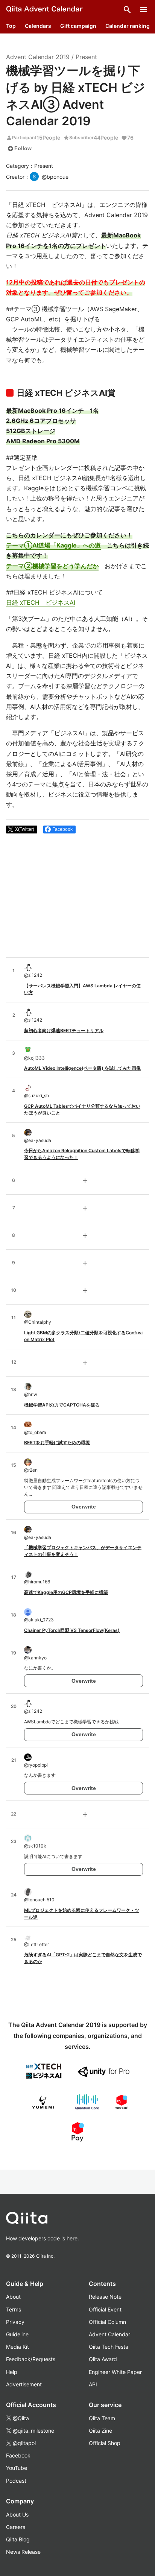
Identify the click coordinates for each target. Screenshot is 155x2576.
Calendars (38, 26)
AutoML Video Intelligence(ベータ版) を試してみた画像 (82, 1068)
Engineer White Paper (115, 2372)
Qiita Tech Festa (109, 2347)
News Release (23, 2552)
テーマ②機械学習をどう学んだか (52, 566)
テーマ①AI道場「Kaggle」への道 (53, 545)
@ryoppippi (36, 1765)
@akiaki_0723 (39, 1620)
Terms (14, 2309)
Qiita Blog (18, 2539)
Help (12, 2372)
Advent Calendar (109, 2334)
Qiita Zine (100, 2431)
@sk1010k (35, 1846)
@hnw (31, 1394)
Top (11, 26)
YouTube (17, 2468)
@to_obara (35, 1432)
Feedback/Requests (31, 2359)
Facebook (18, 2455)
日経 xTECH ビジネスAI (41, 602)
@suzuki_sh (36, 1096)
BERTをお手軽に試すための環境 (57, 1442)
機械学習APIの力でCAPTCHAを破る (62, 1405)
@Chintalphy (38, 1322)
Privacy (15, 2322)
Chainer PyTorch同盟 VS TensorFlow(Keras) (72, 1630)
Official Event (105, 2309)
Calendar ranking (128, 26)
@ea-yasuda (38, 1140)
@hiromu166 (37, 1582)
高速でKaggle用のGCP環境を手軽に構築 (66, 1592)
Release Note (105, 2297)
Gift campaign (78, 26)
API (93, 2384)
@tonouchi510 (39, 1900)
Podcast (16, 2481)
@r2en (31, 1470)
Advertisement (24, 2384)
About (13, 2297)
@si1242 (33, 975)
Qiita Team (102, 2418)
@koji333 (34, 1058)
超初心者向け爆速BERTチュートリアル (64, 1030)
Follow (20, 149)
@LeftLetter (36, 1944)
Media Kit (17, 2347)
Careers (16, 2527)
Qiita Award (103, 2359)
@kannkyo (35, 1658)
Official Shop (105, 2443)
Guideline (17, 2334)
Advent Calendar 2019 (38, 57)
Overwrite (84, 1507)
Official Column (107, 2322)
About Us (17, 2514)
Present (86, 57)
